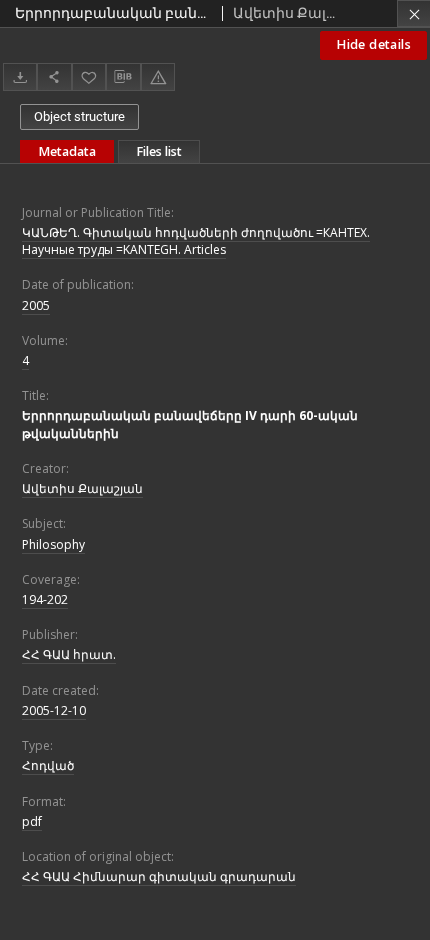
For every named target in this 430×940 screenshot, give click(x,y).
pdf (32, 821)
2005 (36, 305)
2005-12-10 (54, 710)
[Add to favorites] (89, 76)
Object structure (79, 116)
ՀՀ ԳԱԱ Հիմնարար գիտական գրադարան (159, 876)
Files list (159, 151)
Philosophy (53, 544)
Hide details (373, 44)
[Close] (413, 13)
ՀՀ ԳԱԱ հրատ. (69, 654)
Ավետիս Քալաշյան (82, 488)
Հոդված (48, 765)
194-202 (45, 599)
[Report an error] (158, 76)
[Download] (20, 76)
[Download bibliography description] (123, 77)
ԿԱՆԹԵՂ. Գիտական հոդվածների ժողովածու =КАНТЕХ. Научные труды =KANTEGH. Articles (196, 241)
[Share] (54, 76)
